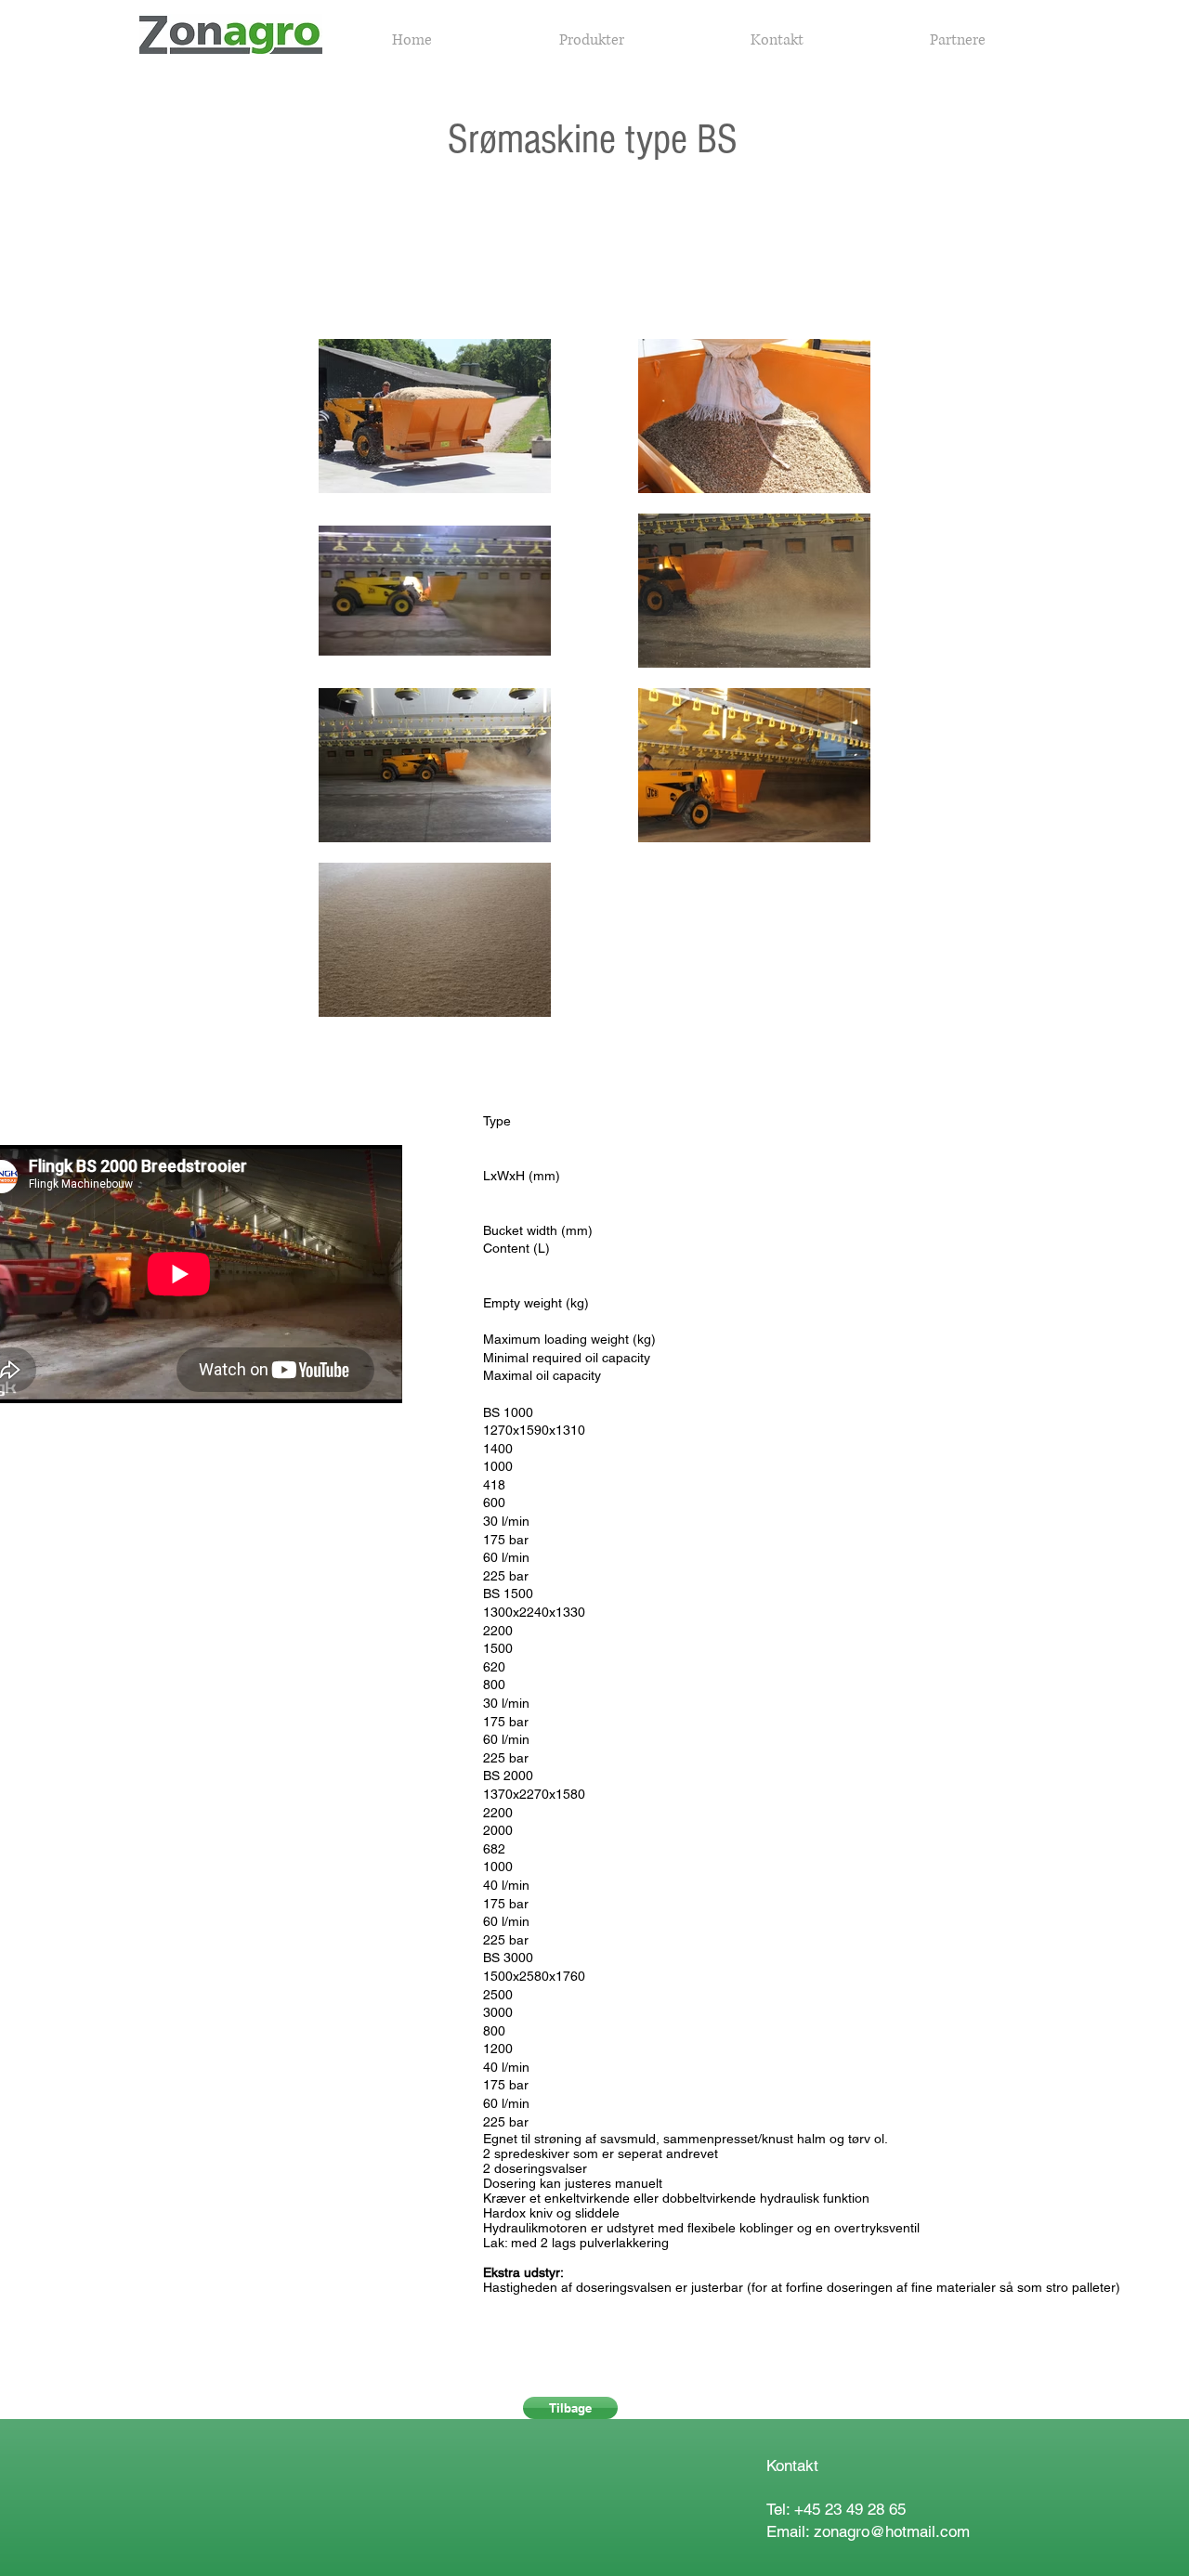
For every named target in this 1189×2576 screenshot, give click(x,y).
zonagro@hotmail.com (892, 2531)
